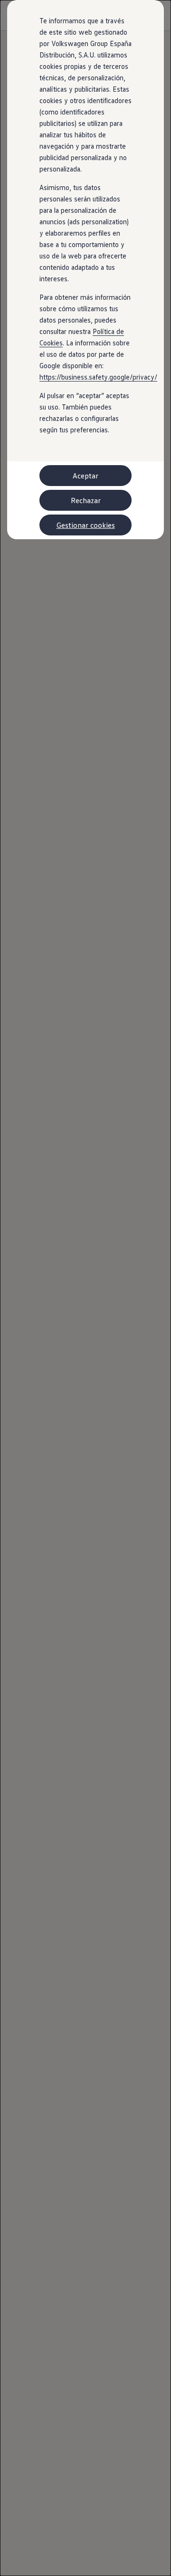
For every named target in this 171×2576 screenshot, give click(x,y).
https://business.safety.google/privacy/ (98, 377)
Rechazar (86, 500)
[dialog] (85, 1288)
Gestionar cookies (86, 525)
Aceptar (85, 476)
